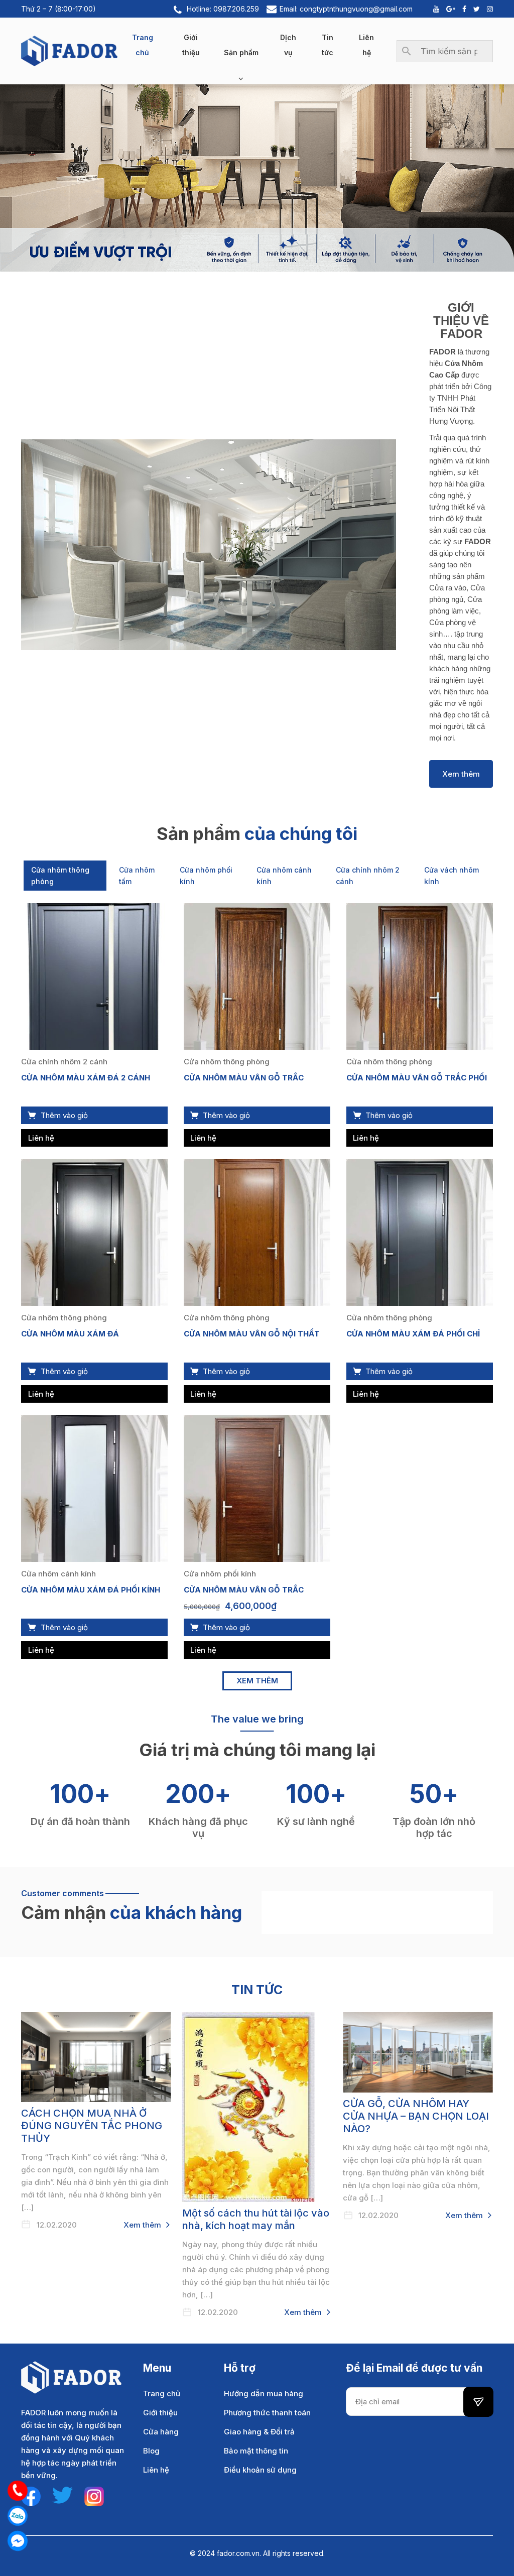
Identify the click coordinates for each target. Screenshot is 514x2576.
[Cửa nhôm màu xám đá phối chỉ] (420, 1232)
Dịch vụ (288, 45)
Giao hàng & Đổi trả (259, 2432)
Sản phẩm (241, 52)
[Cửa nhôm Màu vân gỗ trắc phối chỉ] (420, 976)
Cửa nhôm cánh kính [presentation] (284, 876)
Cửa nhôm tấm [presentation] (137, 876)
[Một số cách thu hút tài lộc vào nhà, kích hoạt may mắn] (257, 2107)
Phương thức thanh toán (267, 2413)
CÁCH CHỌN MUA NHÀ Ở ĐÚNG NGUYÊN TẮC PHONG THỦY (92, 2126)
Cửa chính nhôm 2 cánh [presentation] (368, 876)
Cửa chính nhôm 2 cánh (64, 1062)
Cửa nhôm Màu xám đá (70, 1334)
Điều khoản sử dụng (260, 2470)
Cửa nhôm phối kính (220, 1574)
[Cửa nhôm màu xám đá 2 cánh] (94, 976)
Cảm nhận (63, 1912)
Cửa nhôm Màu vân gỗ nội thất (252, 1334)
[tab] (65, 876)
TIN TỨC (257, 1990)
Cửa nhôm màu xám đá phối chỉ (413, 1334)
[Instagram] (487, 9)
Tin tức (328, 45)
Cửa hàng (161, 2432)
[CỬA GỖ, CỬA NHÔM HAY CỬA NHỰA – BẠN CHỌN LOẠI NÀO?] (418, 2052)
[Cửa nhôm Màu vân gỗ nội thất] (257, 1232)
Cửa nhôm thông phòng (227, 1062)
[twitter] (62, 2494)
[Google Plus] (448, 9)
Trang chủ (143, 45)
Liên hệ (366, 45)
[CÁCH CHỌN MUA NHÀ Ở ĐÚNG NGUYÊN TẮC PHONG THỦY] (96, 2057)
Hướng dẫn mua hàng (264, 2394)
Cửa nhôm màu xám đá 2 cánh (86, 1078)
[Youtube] (434, 9)
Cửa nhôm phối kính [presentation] (206, 876)
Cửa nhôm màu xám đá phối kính (91, 1590)
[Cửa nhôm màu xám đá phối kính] (94, 1488)
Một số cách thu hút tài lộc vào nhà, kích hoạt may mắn (256, 2219)
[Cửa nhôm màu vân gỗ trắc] (257, 1488)
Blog (151, 2451)
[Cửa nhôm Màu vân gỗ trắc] (257, 976)
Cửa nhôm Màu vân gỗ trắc (244, 1078)
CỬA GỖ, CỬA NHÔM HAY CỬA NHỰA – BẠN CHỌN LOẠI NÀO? (416, 2116)
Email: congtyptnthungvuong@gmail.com (346, 9)
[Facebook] (462, 9)
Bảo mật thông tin (256, 2451)
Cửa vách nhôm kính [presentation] (452, 876)
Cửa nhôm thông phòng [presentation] (60, 876)
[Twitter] (474, 9)
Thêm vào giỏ (64, 1115)
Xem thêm (461, 774)
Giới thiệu (191, 45)
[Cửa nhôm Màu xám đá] (94, 1232)
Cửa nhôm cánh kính (58, 1574)
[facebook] (31, 2495)
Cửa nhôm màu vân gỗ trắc (244, 1590)
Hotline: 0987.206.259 (223, 9)
